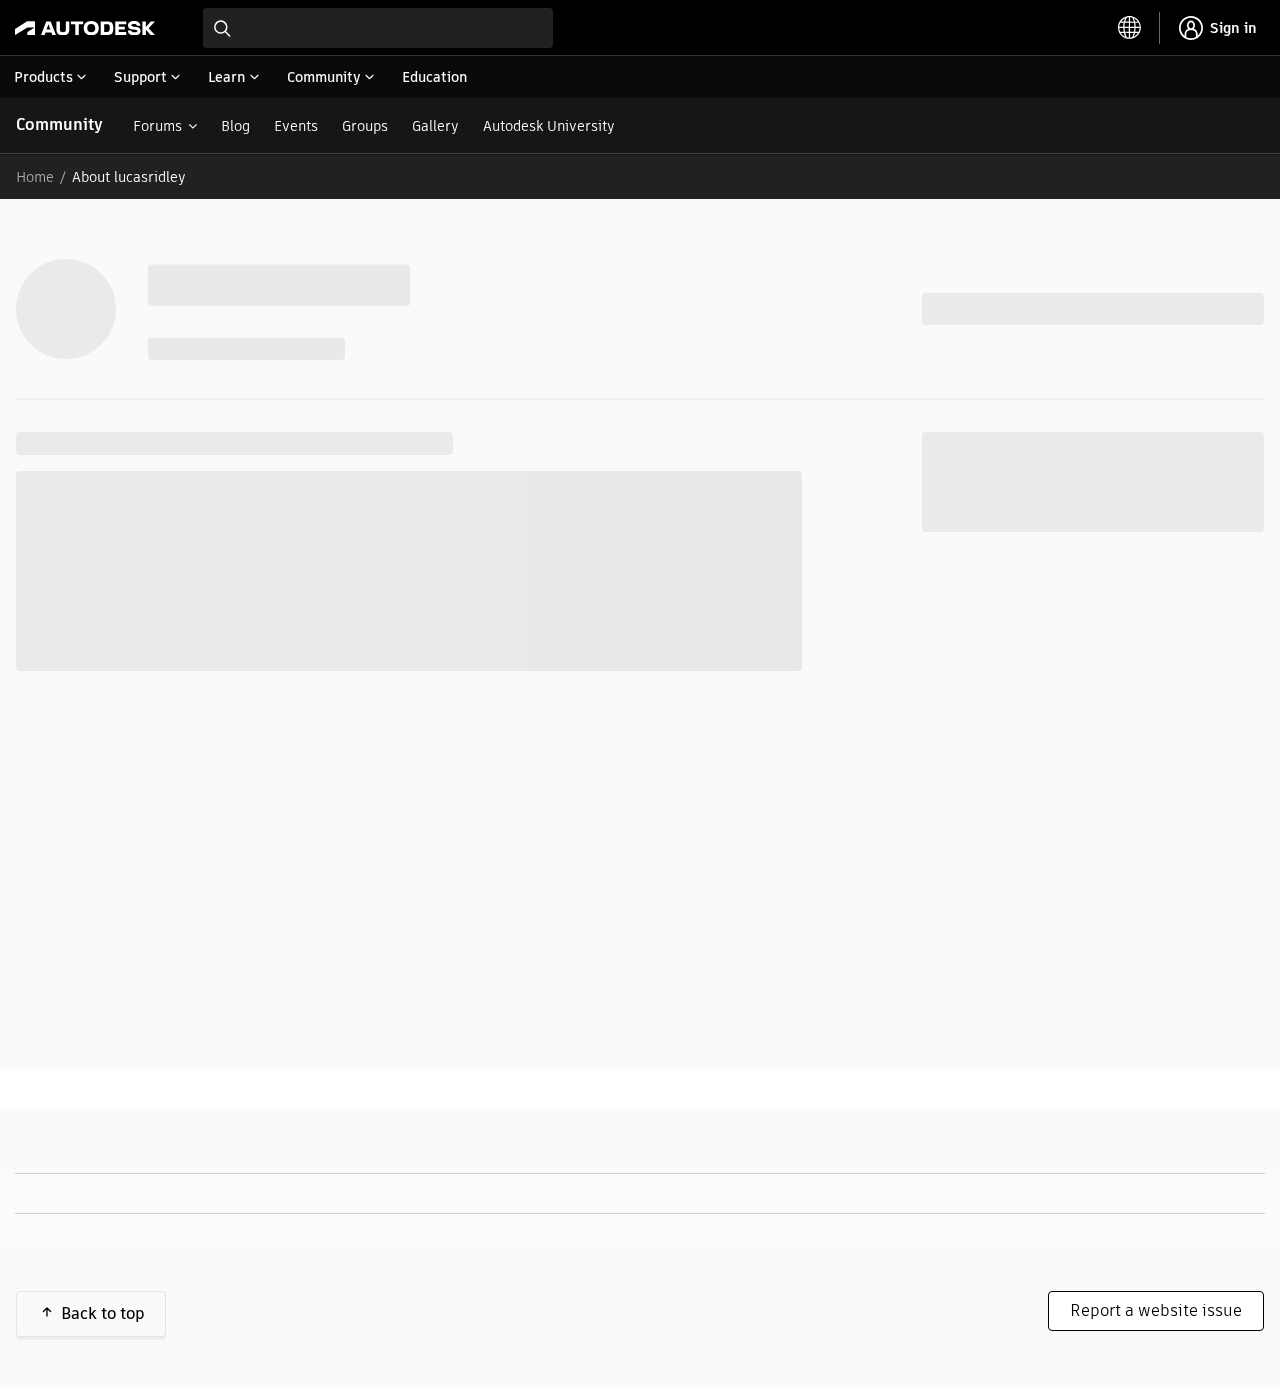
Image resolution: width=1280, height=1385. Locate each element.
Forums (157, 126)
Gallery (435, 126)
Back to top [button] (103, 1313)
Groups (365, 126)
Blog (235, 126)
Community (59, 124)
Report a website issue (1156, 1310)
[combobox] (378, 28)
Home (35, 177)
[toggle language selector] (1130, 28)
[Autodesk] (85, 28)
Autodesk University (549, 126)
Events (296, 126)
